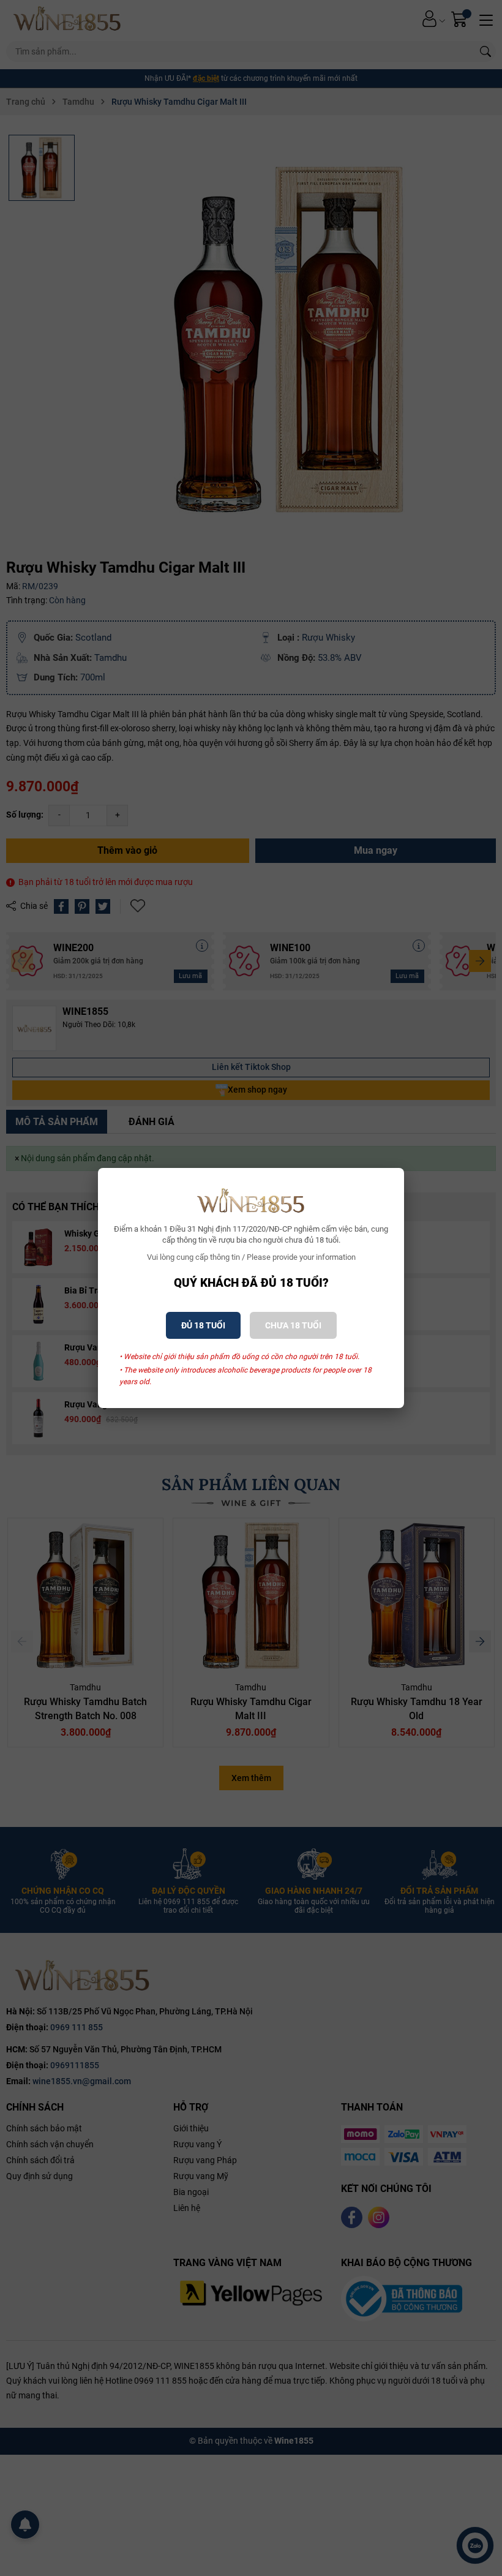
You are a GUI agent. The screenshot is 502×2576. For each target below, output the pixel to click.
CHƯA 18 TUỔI (293, 1325)
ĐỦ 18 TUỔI (203, 1325)
